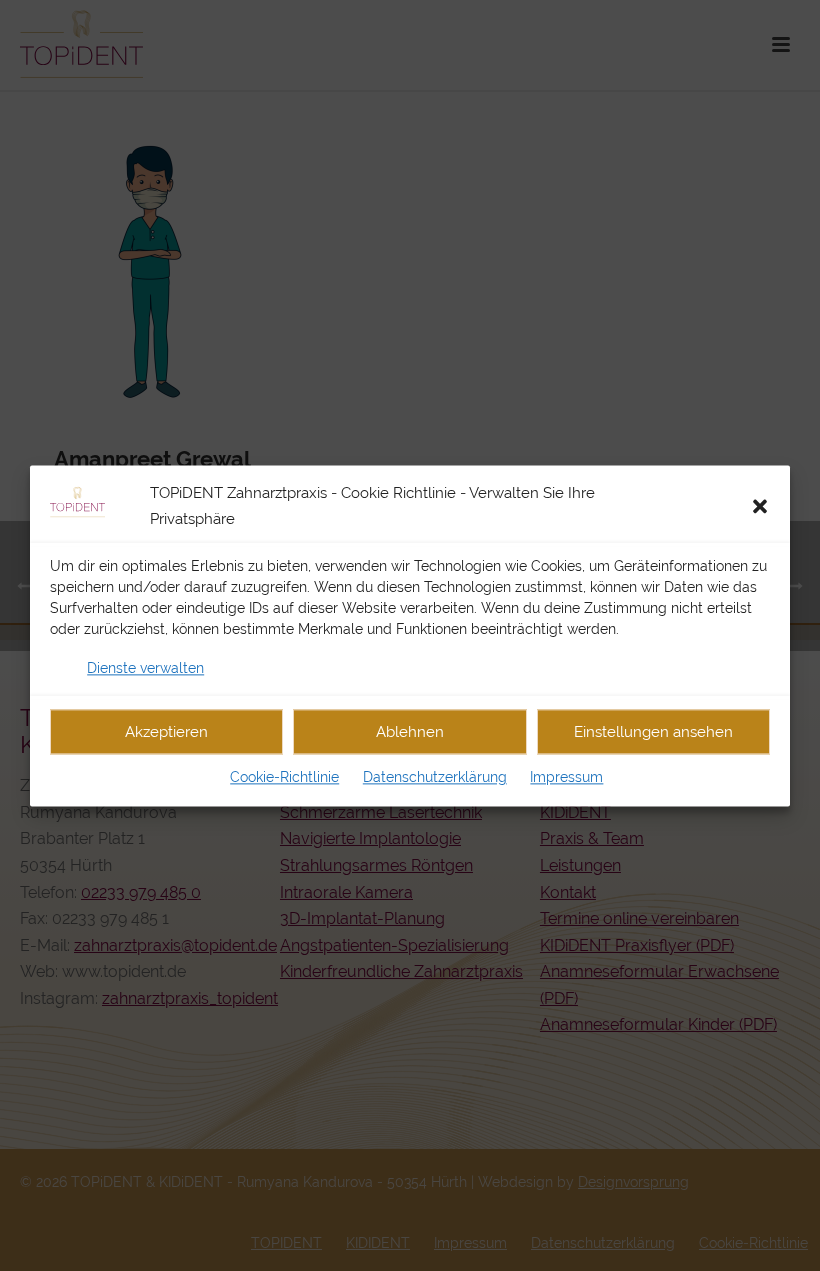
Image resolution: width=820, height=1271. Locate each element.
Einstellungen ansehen (653, 731)
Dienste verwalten (145, 668)
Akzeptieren (166, 731)
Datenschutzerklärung (435, 778)
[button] (760, 506)
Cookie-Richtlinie (284, 778)
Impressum (566, 778)
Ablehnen (410, 731)
